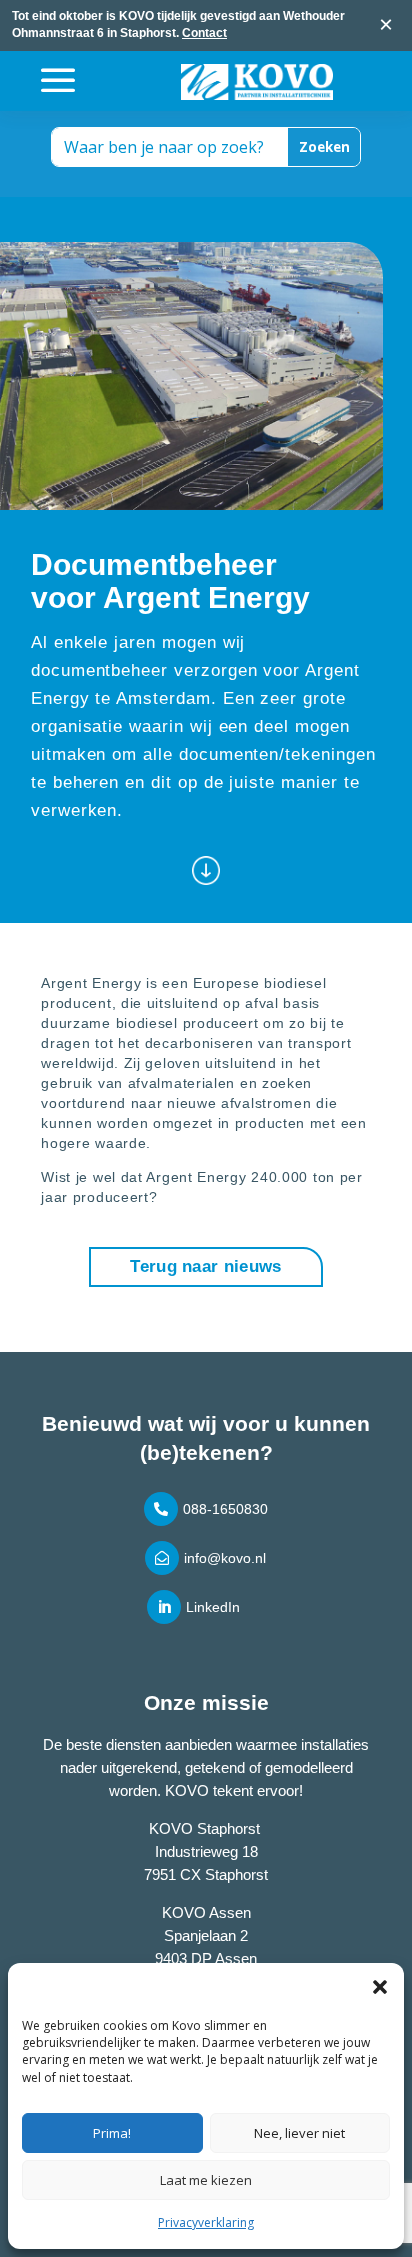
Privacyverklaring (206, 2222)
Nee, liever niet (299, 2133)
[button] (380, 1987)
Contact (204, 33)
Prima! (112, 2133)
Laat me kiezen (206, 2180)
